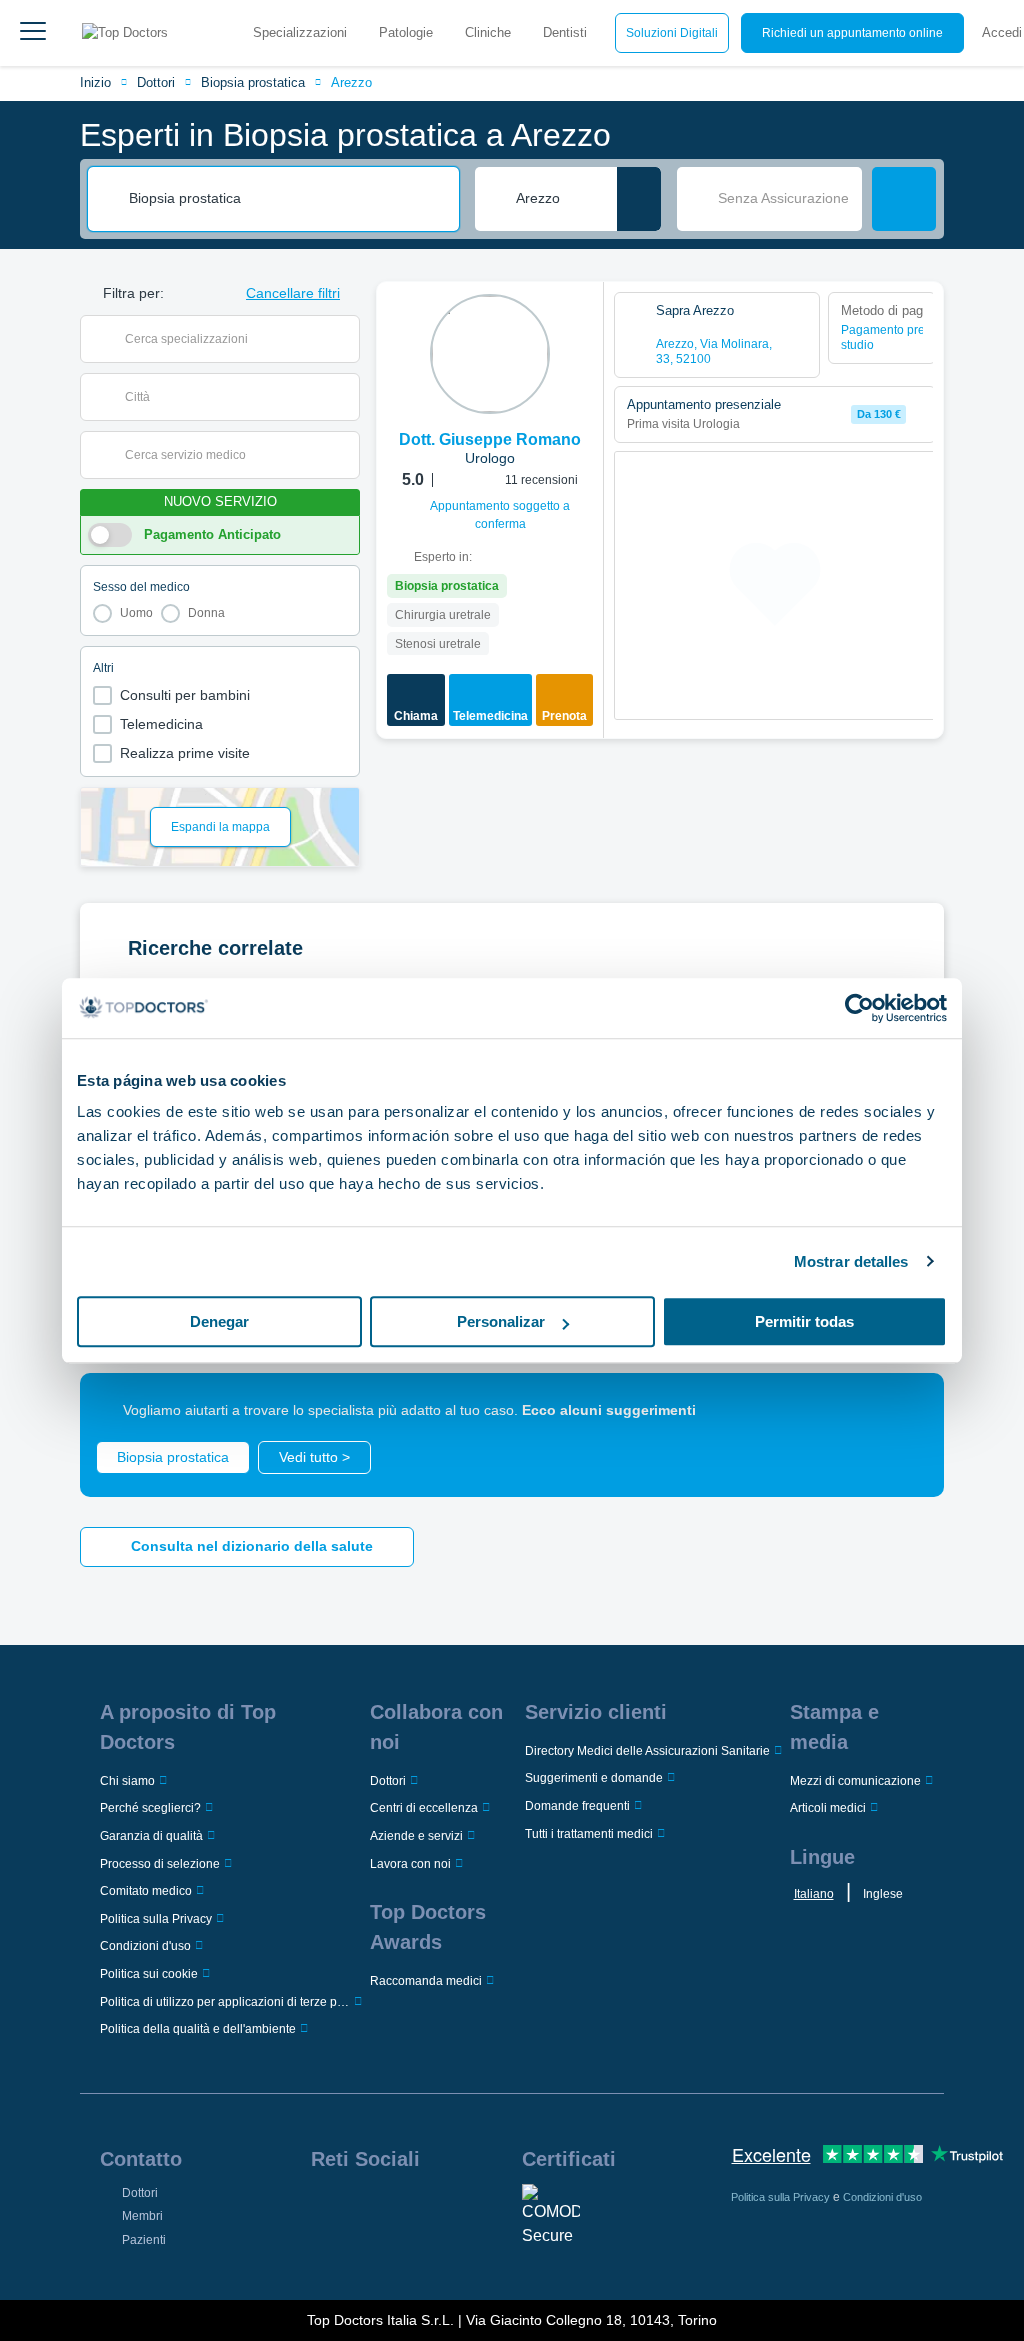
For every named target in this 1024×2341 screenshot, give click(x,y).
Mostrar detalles (851, 1261)
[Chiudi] (906, 1411)
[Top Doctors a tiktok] (325, 2254)
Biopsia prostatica (253, 82)
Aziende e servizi (416, 1836)
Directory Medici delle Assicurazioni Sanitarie (647, 1751)
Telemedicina (161, 724)
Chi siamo (127, 1781)
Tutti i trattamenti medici (589, 1834)
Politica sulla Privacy (156, 1919)
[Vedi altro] (581, 324)
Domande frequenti (577, 1806)
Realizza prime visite (185, 753)
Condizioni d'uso (145, 1946)
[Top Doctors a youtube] (469, 2210)
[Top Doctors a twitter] (433, 2210)
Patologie (406, 32)
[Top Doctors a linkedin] (397, 2210)
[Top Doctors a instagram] (361, 2210)
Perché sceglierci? (150, 1808)
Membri (142, 2216)
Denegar (219, 1321)
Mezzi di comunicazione (855, 1781)
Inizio (95, 82)
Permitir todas (804, 1321)
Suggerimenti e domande (594, 1778)
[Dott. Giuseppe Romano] (490, 354)
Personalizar (501, 1321)
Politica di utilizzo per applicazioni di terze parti (225, 2002)
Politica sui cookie (149, 1974)
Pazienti (144, 2240)
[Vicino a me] (639, 199)
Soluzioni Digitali (672, 33)
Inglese (883, 1894)
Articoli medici (828, 1808)
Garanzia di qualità (151, 1836)
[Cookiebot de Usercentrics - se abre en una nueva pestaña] (859, 1008)
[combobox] (287, 199)
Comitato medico (146, 1891)
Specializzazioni (300, 32)
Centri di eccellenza (424, 1808)
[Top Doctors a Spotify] (363, 2254)
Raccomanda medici (426, 1981)
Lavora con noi (410, 1864)
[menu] (33, 33)
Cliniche (488, 32)
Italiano (814, 1894)
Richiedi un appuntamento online (852, 33)
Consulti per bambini (185, 695)
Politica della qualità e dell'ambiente (198, 2029)
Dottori (156, 82)
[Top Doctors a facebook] (325, 2210)
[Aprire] (344, 339)
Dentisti (565, 32)
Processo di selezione (160, 1864)
